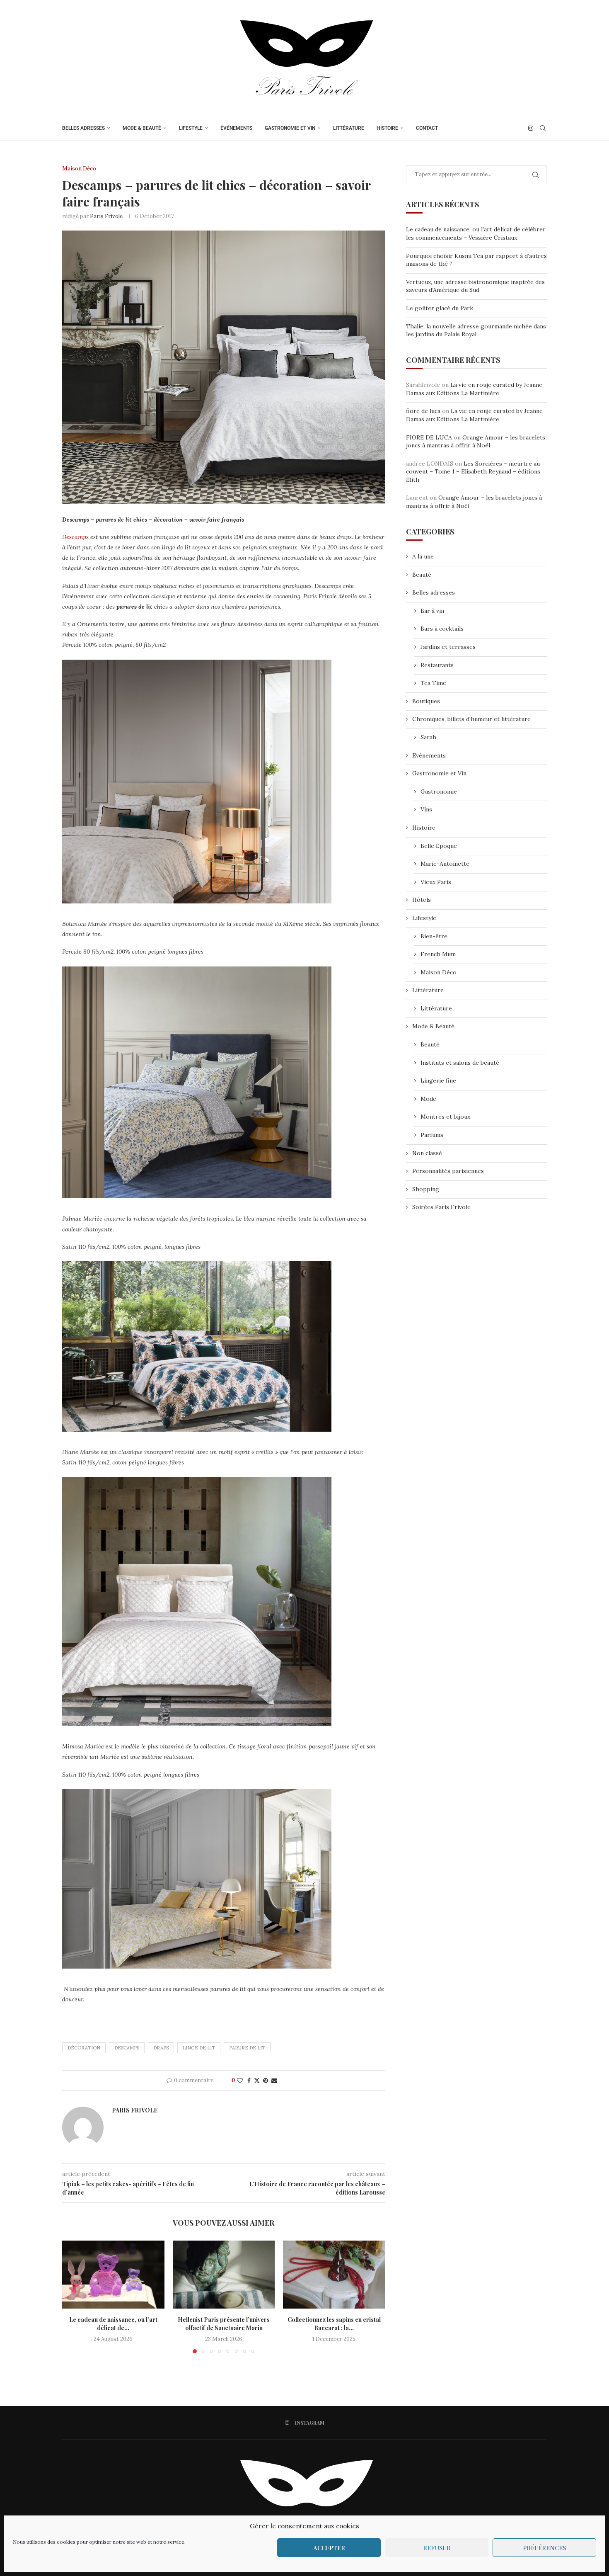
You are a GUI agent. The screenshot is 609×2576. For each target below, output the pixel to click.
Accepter (329, 2548)
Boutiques (426, 701)
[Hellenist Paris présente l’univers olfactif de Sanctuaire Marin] (224, 2275)
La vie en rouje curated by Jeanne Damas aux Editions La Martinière (474, 389)
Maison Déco (439, 972)
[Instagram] (531, 128)
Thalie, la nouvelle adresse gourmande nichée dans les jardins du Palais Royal (476, 330)
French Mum (438, 954)
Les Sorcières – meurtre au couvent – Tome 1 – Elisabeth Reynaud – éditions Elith (473, 472)
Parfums (432, 1135)
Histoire (387, 128)
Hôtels (422, 900)
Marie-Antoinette (445, 864)
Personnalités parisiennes (448, 1171)
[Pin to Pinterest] (266, 2081)
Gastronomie (439, 791)
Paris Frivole (106, 216)
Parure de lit (247, 2048)
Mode (428, 1099)
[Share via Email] (274, 2081)
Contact (427, 128)
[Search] (543, 128)
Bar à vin (432, 611)
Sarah (428, 737)
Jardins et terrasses (448, 647)
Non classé (427, 1153)
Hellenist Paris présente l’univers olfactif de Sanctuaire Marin (224, 2324)
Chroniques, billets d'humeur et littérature (471, 719)
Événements (236, 128)
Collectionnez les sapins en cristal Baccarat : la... (334, 2324)
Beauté (422, 575)
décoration (84, 2048)
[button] (73, 2297)
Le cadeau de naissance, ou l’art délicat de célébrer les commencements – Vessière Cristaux (476, 233)
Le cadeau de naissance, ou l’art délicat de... (113, 2324)
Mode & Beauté (142, 128)
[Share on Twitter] (257, 2081)
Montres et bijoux (445, 1117)
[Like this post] (240, 2081)
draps (161, 2048)
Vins (426, 809)
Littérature (349, 128)
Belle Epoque (439, 846)
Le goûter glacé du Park (440, 308)
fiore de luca (423, 411)
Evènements (429, 755)
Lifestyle (191, 128)
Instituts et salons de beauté (460, 1063)
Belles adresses (83, 128)
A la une (423, 556)
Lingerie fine (438, 1080)
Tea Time (433, 683)
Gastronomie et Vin (290, 128)
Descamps (75, 537)
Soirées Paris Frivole (441, 1207)
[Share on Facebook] (249, 2081)
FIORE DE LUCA (429, 437)
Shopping (426, 1189)
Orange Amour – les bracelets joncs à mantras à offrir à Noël (476, 442)
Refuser (437, 2548)
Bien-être (434, 936)
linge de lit (199, 2048)
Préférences (544, 2548)
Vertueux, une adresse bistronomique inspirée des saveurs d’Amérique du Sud (475, 286)
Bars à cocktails (442, 629)
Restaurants (437, 665)
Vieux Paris (436, 882)
